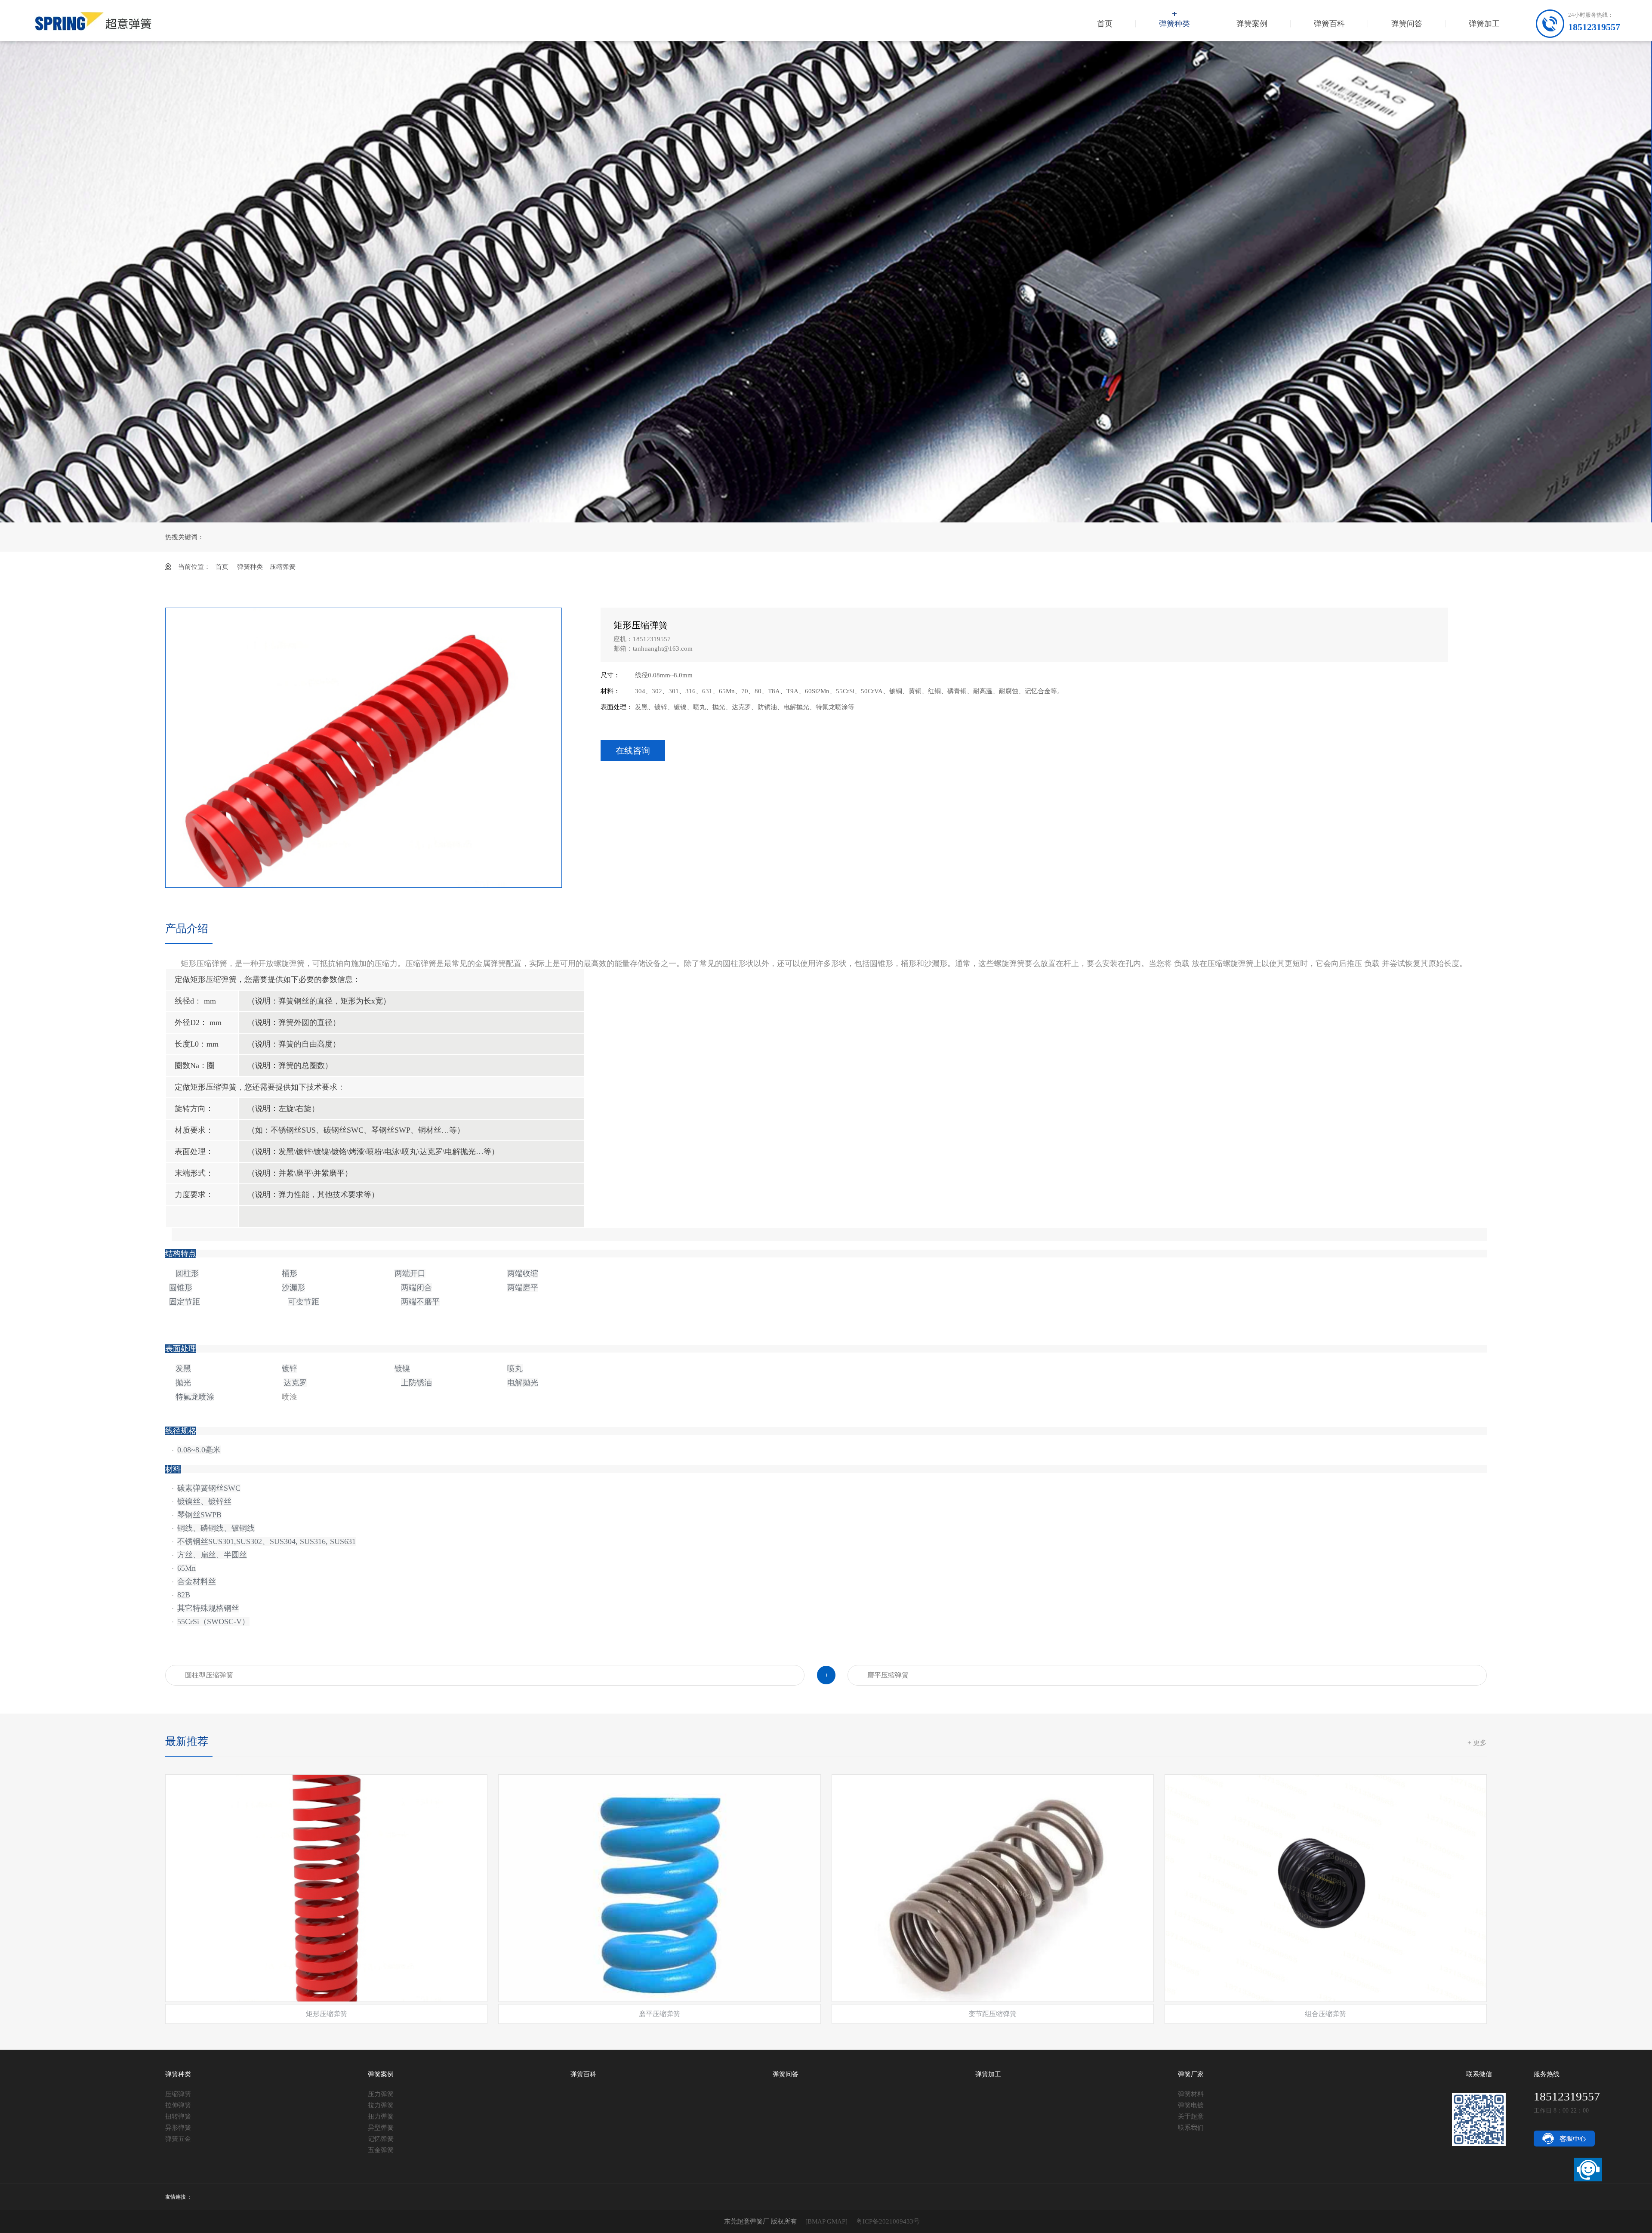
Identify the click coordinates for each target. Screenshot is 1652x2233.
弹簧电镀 (1191, 2105)
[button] (549, 746)
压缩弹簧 (283, 567)
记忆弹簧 (381, 2139)
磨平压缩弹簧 (888, 1675)
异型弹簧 (381, 2128)
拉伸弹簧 (178, 2105)
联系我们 (1191, 2128)
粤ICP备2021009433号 (888, 2221)
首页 (1105, 24)
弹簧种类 (1174, 24)
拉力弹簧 (381, 2105)
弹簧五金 (178, 2139)
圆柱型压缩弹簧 (209, 1675)
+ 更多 (1477, 1743)
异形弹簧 (178, 2128)
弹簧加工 (1484, 24)
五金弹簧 (381, 2150)
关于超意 (1191, 2116)
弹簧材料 (1191, 2094)
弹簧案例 (1252, 24)
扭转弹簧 (178, 2116)
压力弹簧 (381, 2094)
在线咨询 (633, 751)
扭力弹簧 (381, 2116)
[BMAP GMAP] (826, 2221)
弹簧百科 (1329, 24)
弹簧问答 (1407, 24)
